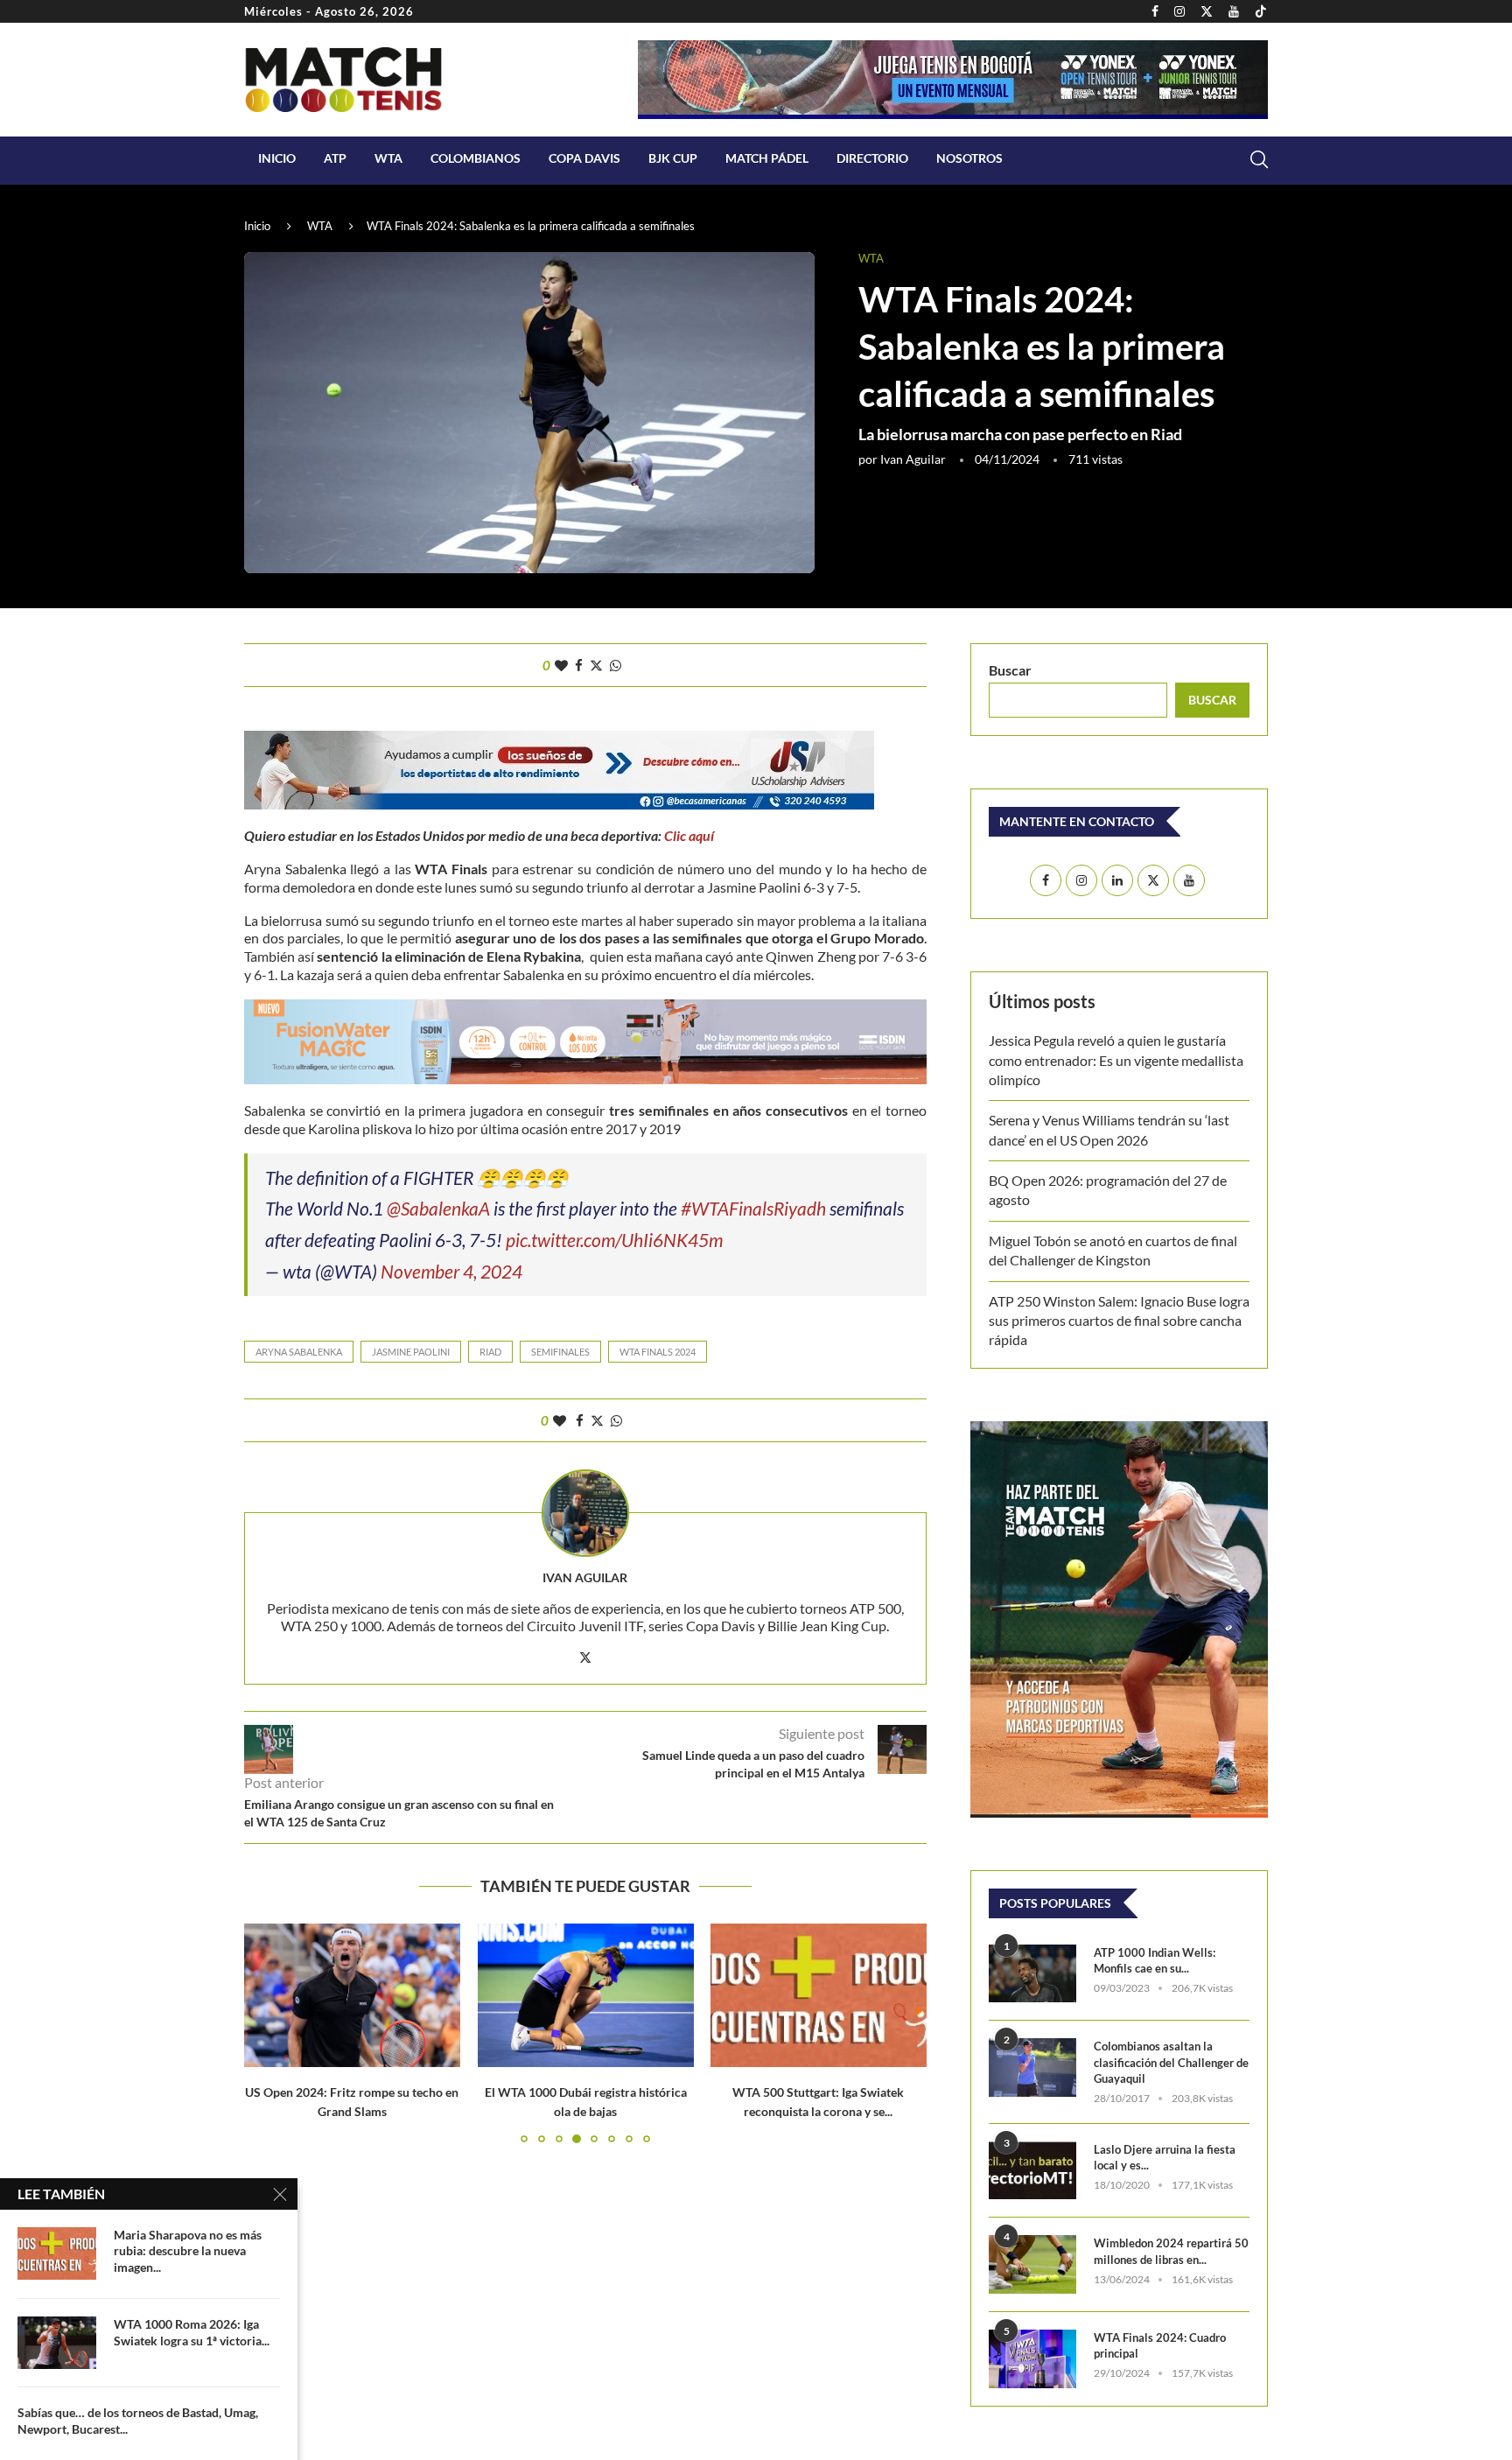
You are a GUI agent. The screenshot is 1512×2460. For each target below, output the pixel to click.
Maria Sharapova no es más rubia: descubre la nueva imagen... (188, 2251)
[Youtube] (1234, 11)
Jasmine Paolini (411, 1352)
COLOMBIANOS (476, 158)
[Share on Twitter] (596, 665)
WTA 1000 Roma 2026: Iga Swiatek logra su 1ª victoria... (192, 2332)
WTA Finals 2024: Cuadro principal (1160, 2345)
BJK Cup (673, 158)
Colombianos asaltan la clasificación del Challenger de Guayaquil (1171, 2062)
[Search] (1259, 159)
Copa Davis (584, 158)
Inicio (277, 158)
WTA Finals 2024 (658, 1352)
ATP (335, 158)
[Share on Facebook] (579, 665)
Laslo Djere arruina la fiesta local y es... (1165, 2157)
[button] (268, 2032)
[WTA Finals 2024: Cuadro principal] (1032, 2359)
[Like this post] (561, 665)
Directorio (872, 158)
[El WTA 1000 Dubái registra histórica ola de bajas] (586, 1995)
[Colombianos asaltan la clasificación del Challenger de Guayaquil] (1032, 2068)
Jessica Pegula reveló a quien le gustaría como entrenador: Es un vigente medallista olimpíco (1116, 1060)
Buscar (1010, 670)
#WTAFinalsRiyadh (753, 1208)
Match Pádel (767, 158)
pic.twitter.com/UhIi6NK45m (614, 1240)
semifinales (560, 1352)
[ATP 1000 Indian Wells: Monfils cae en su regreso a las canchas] (1032, 1974)
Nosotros (969, 158)
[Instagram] (1179, 11)
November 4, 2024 (451, 1271)
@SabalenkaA (438, 1208)
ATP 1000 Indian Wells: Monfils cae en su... (1155, 1960)
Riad (490, 1352)
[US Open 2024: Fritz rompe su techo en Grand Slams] (352, 1995)
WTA (388, 158)
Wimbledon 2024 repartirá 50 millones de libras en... (1171, 2251)
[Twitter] (1207, 11)
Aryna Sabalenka (299, 1352)
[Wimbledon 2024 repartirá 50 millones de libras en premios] (1032, 2264)
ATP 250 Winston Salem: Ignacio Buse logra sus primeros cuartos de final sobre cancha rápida (1119, 1321)
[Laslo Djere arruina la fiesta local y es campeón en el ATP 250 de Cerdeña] (1032, 2171)
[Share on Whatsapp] (616, 665)
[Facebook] (1155, 11)
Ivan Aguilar (913, 459)
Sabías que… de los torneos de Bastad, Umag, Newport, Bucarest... (138, 2421)
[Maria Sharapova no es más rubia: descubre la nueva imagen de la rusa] (57, 2253)
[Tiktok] (1261, 11)
